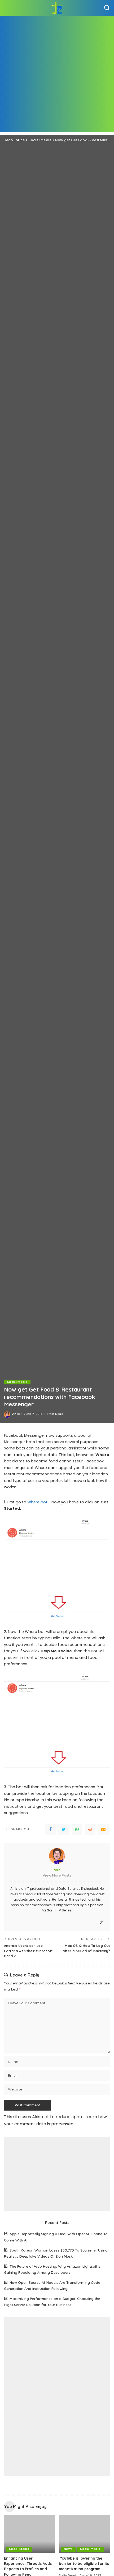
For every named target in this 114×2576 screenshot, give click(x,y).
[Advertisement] (57, 75)
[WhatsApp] (77, 1829)
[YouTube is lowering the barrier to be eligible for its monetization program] (84, 2534)
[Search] (107, 8)
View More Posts (57, 1875)
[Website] (102, 1922)
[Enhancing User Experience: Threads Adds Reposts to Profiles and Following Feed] (30, 2534)
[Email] (103, 1829)
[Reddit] (90, 1829)
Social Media (17, 1382)
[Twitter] (64, 1829)
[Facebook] (50, 1829)
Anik (16, 1414)
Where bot (37, 1502)
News (68, 2549)
